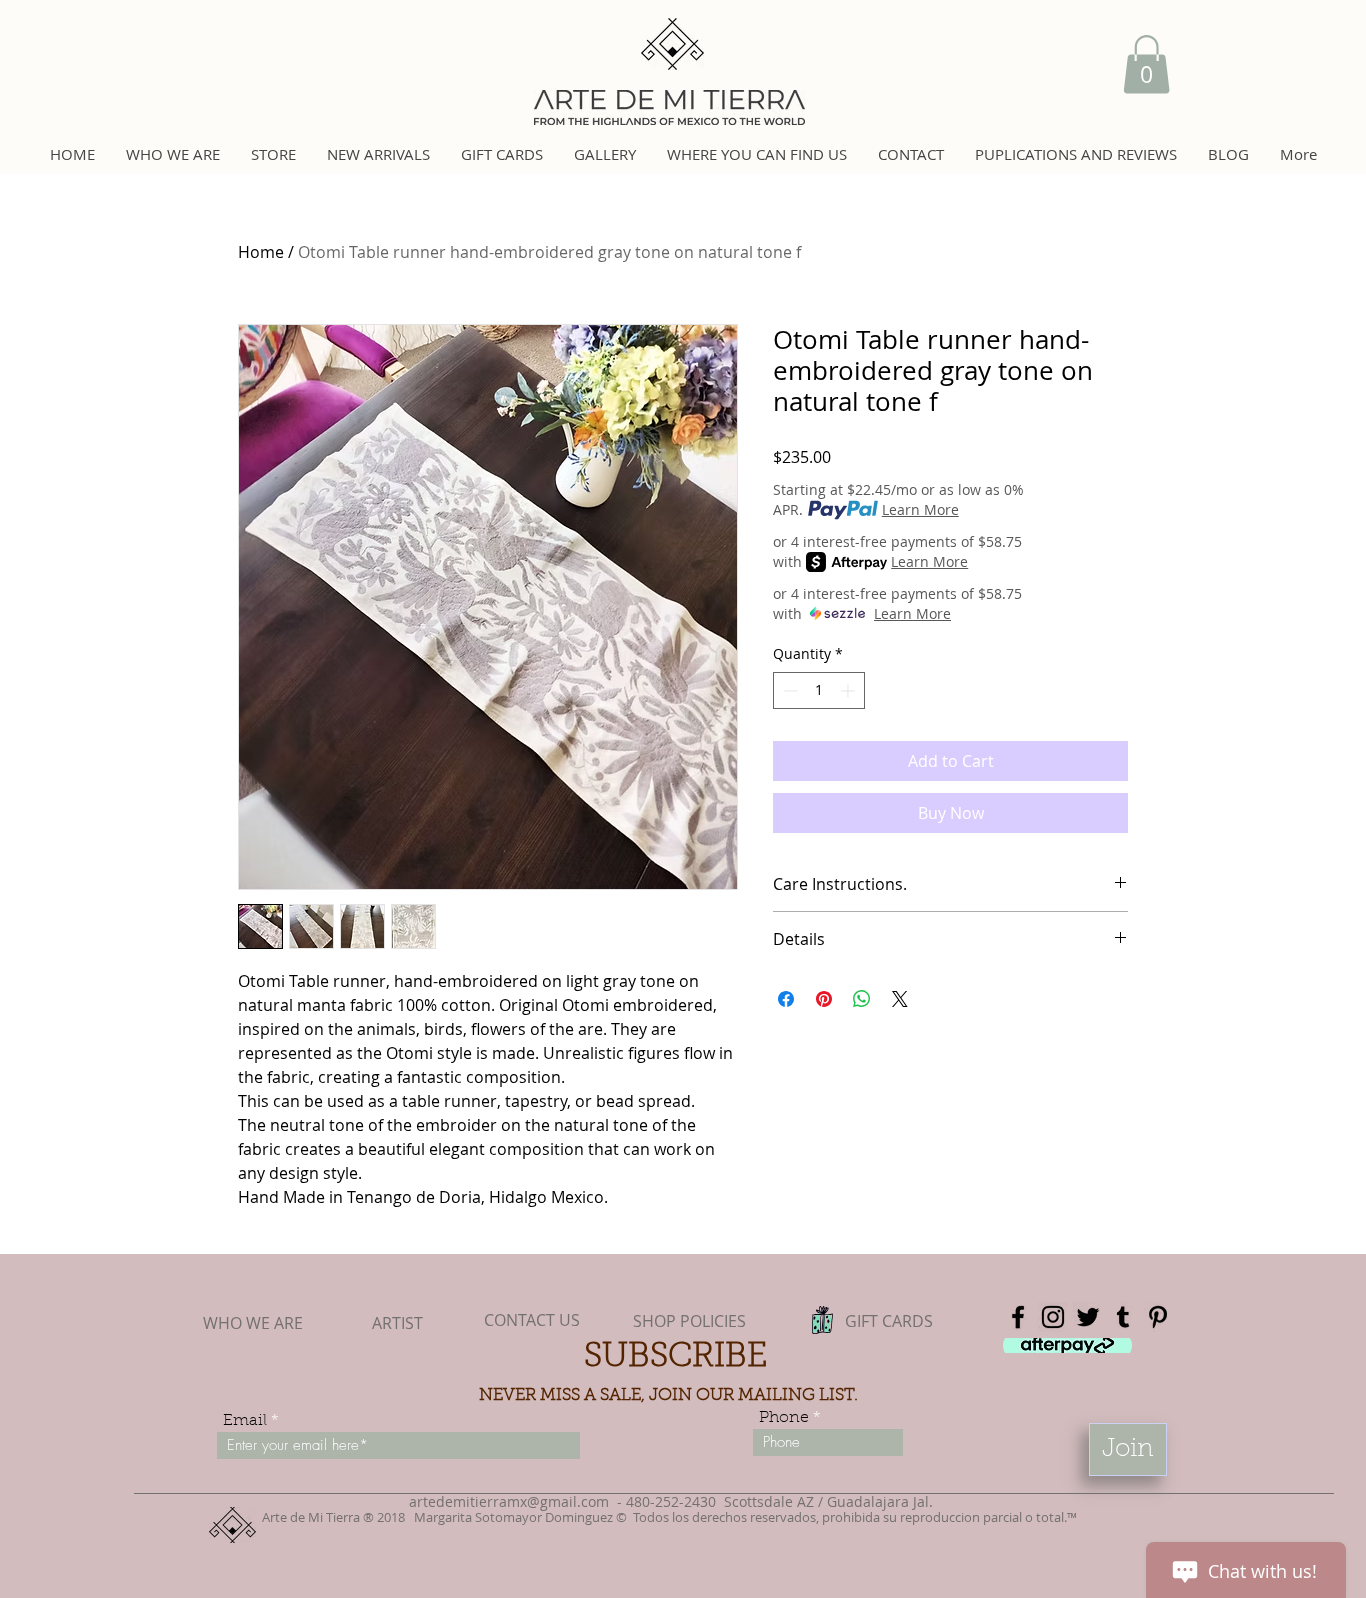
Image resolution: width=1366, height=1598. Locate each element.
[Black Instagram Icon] (1053, 1317)
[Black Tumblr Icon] (1123, 1317)
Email (245, 1421)
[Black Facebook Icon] (1018, 1317)
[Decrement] (788, 690)
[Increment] (849, 690)
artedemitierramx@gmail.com (509, 1501)
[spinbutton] (819, 690)
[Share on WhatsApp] (862, 999)
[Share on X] (900, 999)
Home (261, 252)
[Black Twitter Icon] (1088, 1317)
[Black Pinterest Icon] (1158, 1317)
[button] (1146, 64)
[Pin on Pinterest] (824, 999)
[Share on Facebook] (786, 999)
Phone (784, 1418)
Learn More (920, 509)
